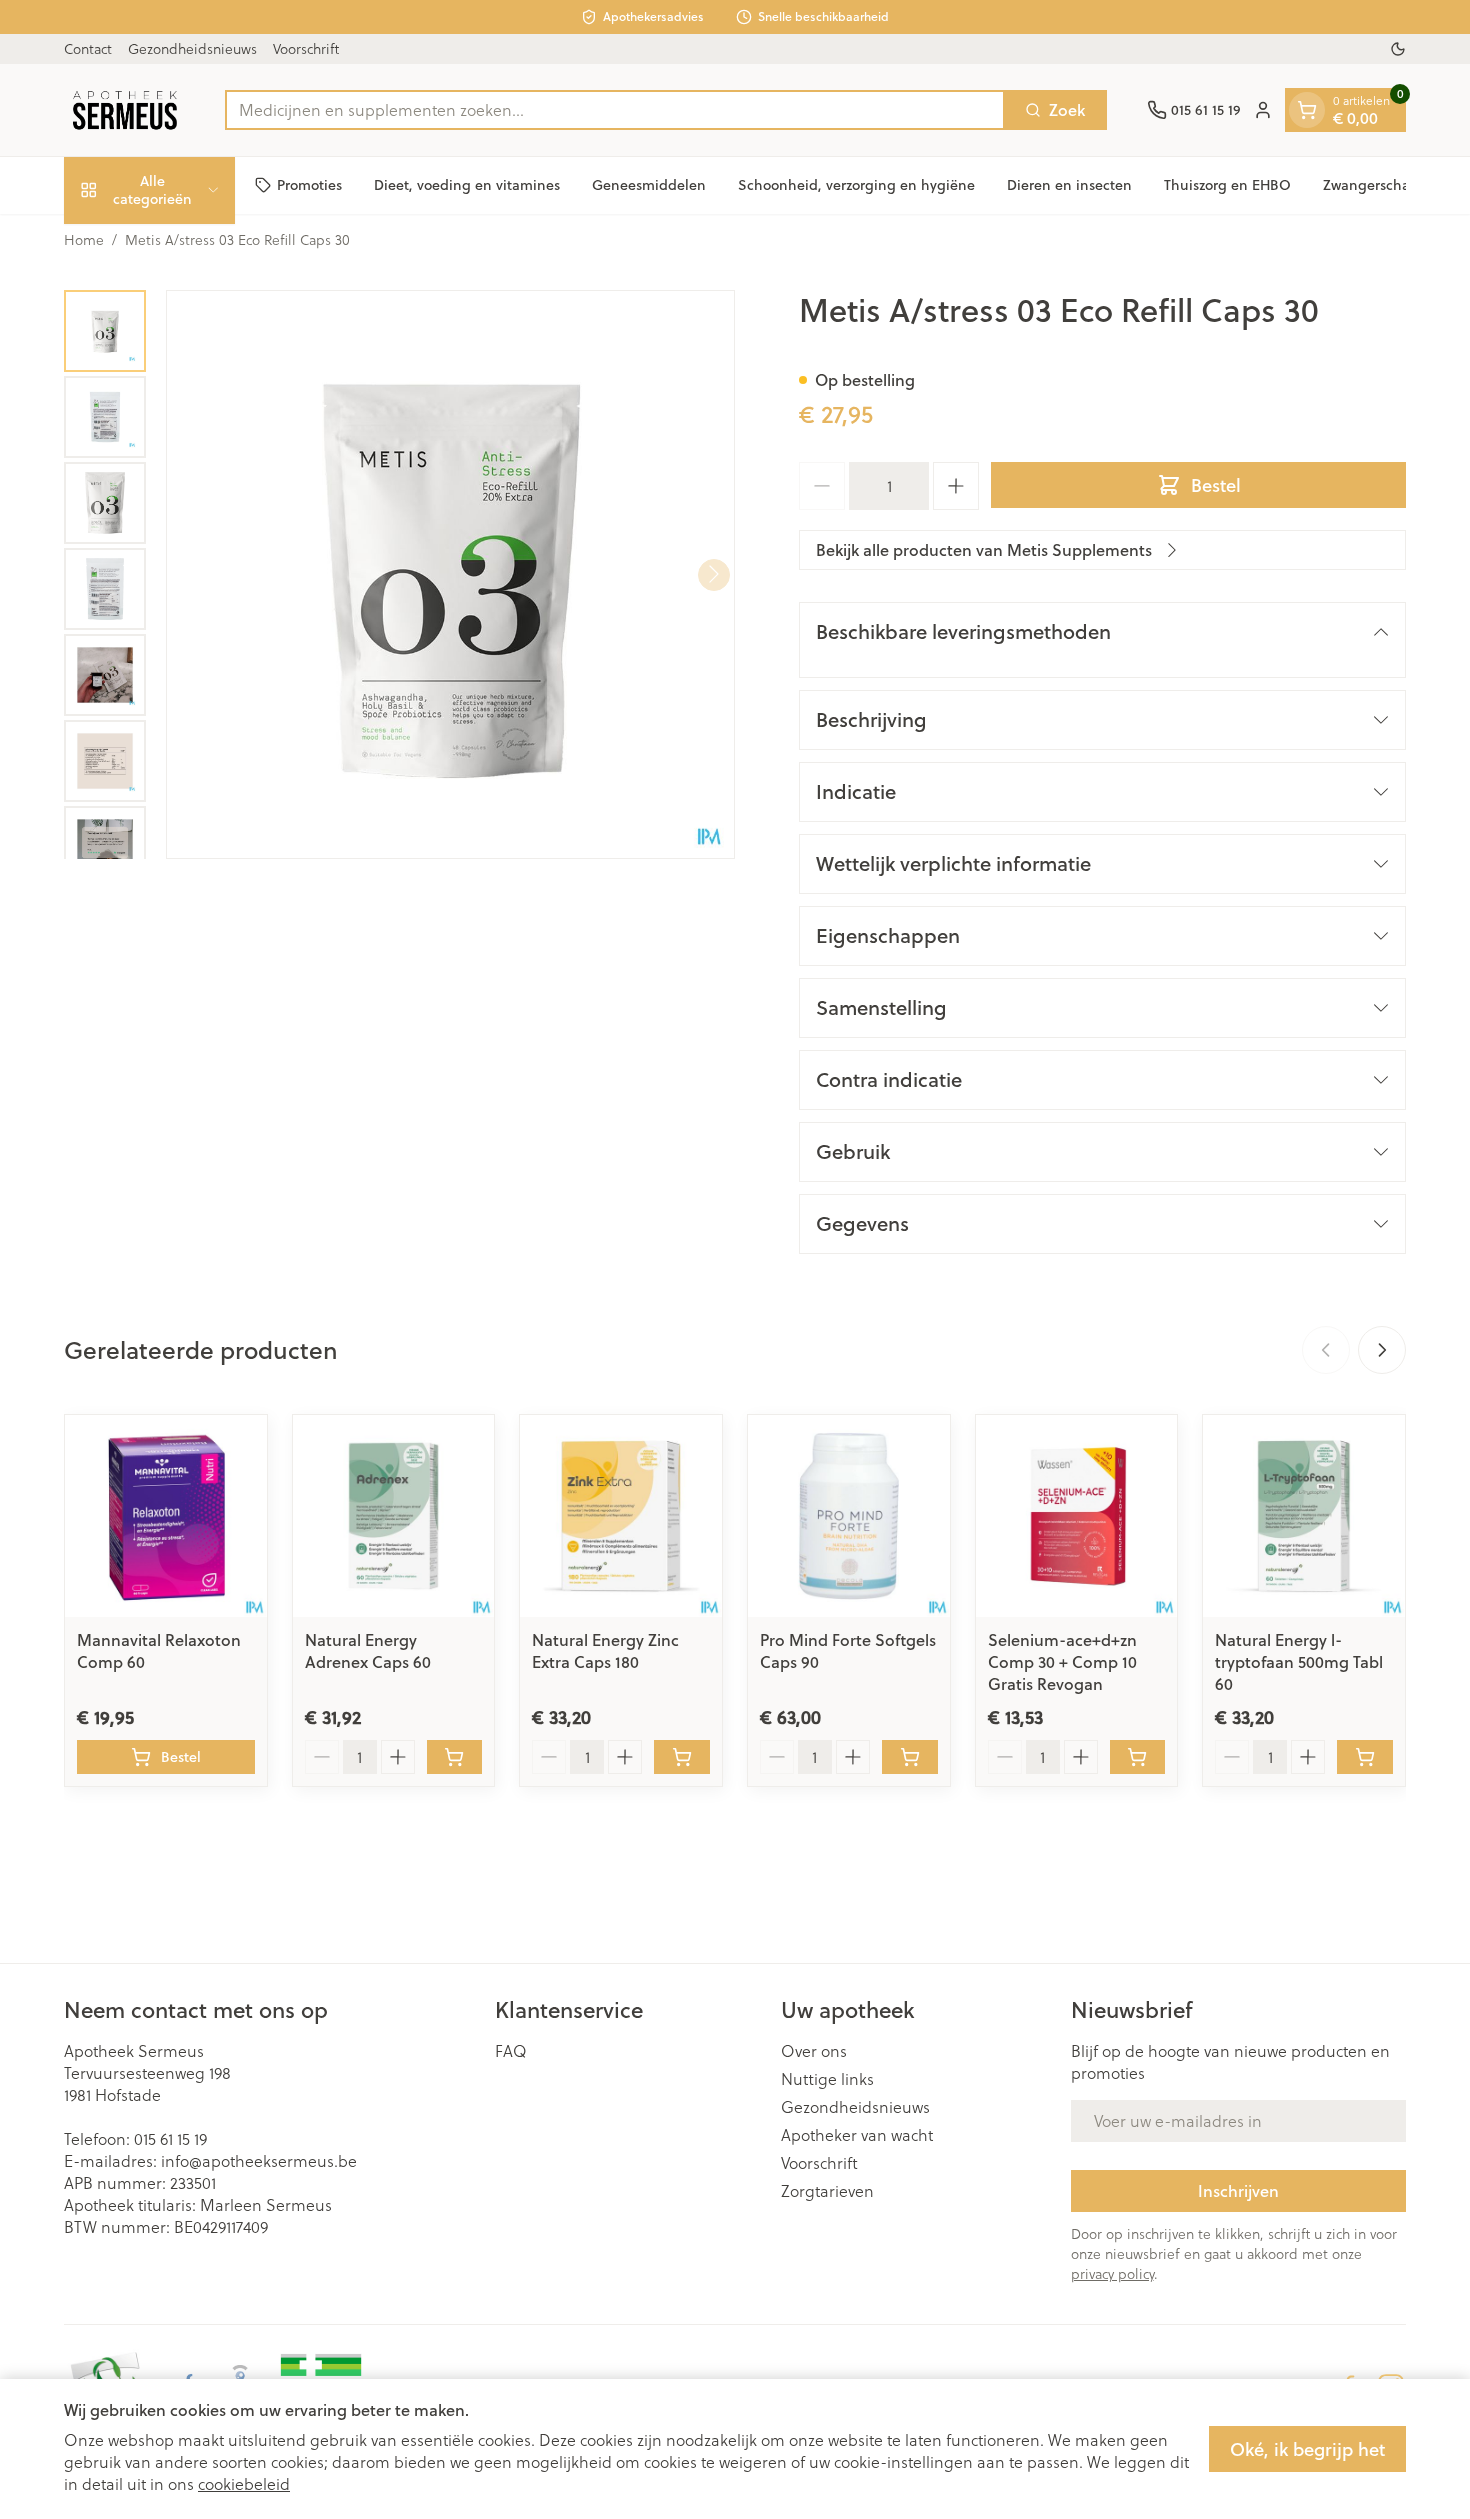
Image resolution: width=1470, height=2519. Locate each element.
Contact (88, 49)
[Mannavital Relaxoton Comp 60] (166, 1516)
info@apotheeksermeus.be (259, 2161)
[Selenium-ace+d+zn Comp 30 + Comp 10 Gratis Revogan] (1077, 1516)
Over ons (814, 2051)
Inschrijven (1238, 2190)
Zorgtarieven (827, 2191)
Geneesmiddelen (649, 185)
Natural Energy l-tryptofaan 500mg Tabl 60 (1299, 1661)
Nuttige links (827, 2079)
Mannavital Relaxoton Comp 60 (159, 1650)
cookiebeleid (244, 2484)
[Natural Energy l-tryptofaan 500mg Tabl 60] (1304, 1516)
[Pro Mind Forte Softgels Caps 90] (849, 1516)
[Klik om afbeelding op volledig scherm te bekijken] (450, 574)
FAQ (511, 2051)
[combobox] (615, 110)
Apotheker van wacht (857, 2135)
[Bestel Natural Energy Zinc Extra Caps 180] (682, 1757)
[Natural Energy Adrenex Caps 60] (394, 1516)
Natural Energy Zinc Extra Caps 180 (605, 1650)
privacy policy (1112, 2274)
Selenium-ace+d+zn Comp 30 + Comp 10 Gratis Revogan (1062, 1661)
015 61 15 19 (170, 2139)
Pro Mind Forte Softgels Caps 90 (848, 1650)
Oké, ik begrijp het (1307, 2449)
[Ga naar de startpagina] (124, 110)
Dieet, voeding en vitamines (467, 185)
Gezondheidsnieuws (192, 49)
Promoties (309, 185)
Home (84, 240)
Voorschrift (306, 49)
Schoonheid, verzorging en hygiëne (856, 185)
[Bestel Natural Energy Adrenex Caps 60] (455, 1757)
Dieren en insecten (1069, 185)
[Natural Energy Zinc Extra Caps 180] (621, 1516)
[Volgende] (714, 574)
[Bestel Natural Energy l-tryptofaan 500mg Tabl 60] (1365, 1757)
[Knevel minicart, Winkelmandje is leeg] (1307, 110)
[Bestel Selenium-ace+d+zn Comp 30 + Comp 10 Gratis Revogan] (1138, 1757)
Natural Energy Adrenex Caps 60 (368, 1650)
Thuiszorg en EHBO (1227, 185)
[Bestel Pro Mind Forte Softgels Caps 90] (910, 1757)
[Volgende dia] (1382, 1350)
